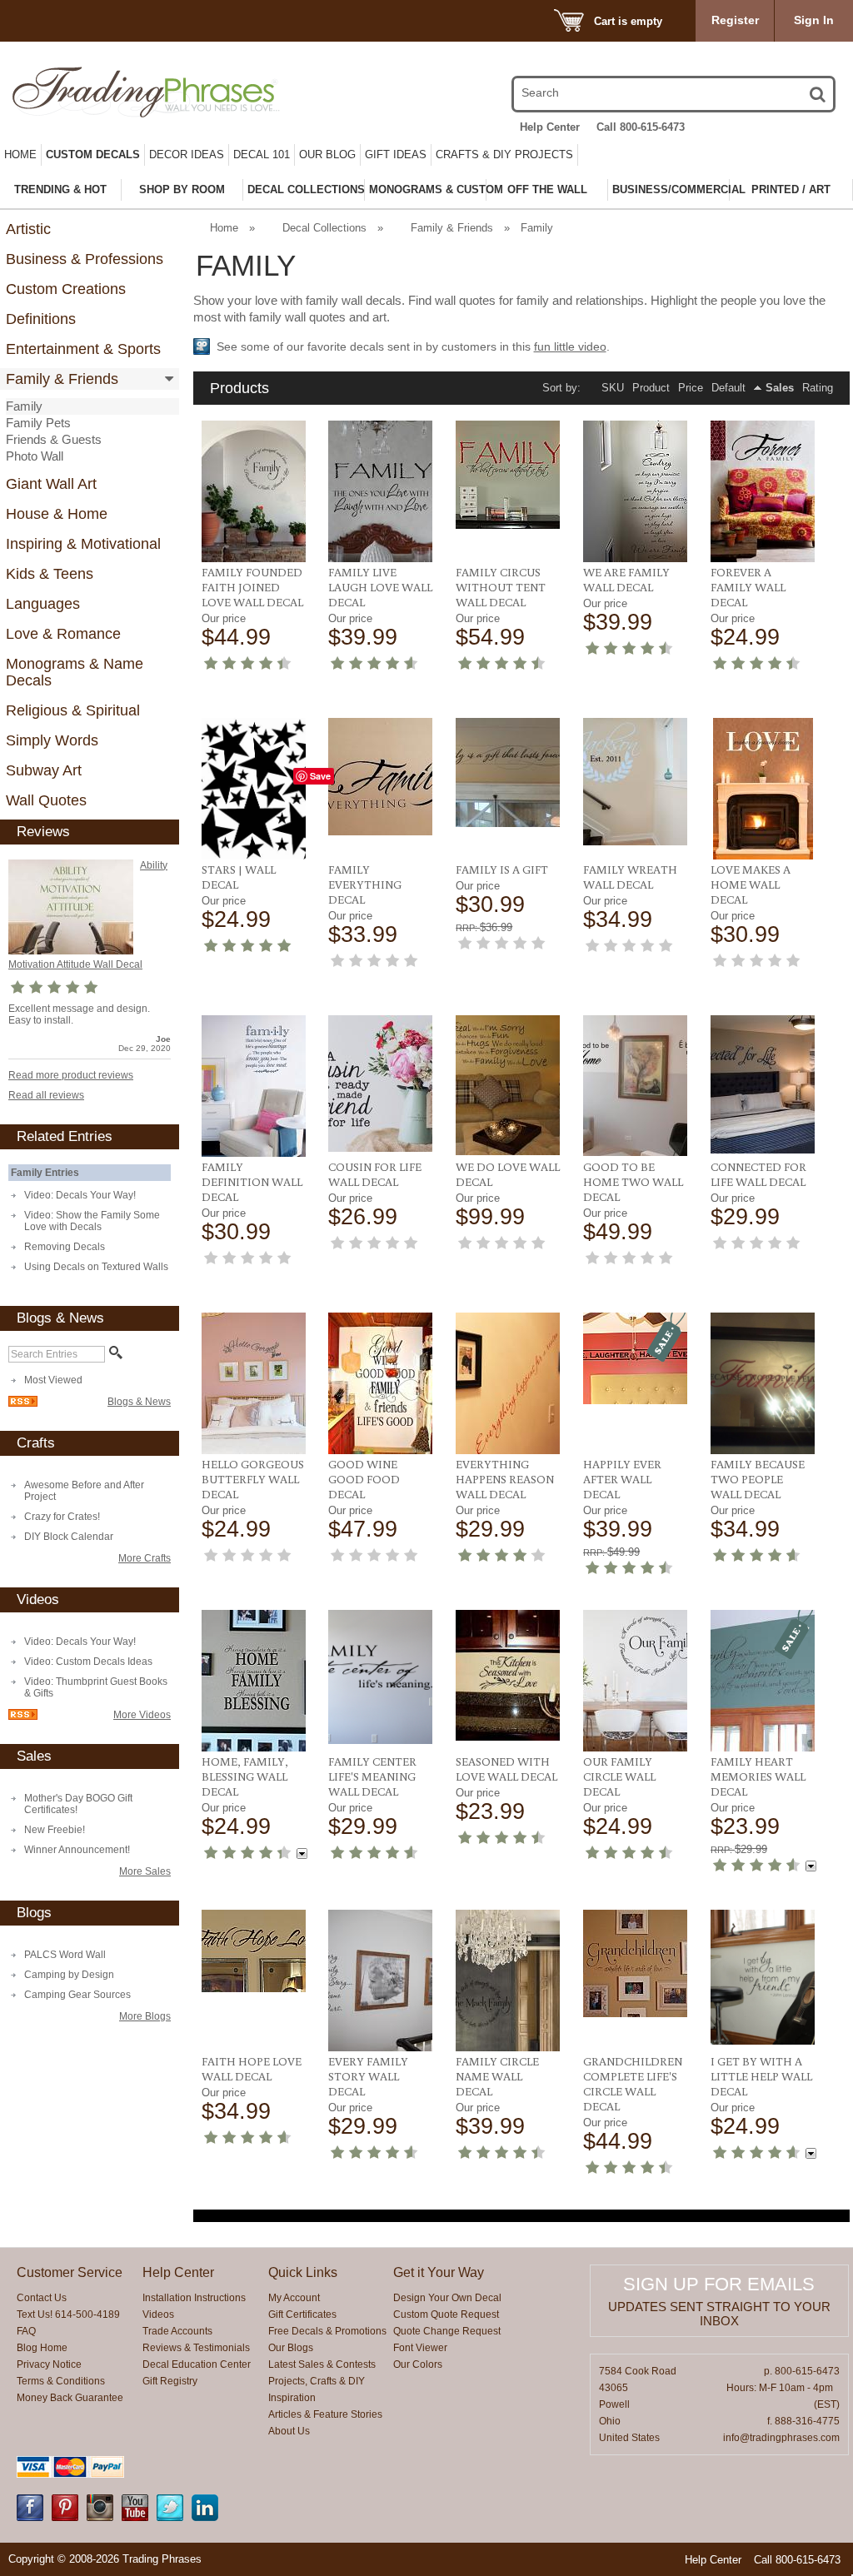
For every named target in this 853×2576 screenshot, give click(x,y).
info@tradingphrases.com (781, 2438)
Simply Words (52, 740)
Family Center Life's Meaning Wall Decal (372, 1776)
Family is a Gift (502, 869)
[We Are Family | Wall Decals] (635, 491)
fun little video (570, 346)
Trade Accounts (177, 2331)
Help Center (550, 127)
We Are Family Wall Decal (626, 580)
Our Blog (327, 154)
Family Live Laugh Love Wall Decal (380, 587)
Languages (43, 604)
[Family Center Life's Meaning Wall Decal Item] (380, 1677)
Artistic (28, 229)
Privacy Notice (49, 2364)
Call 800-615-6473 (641, 127)
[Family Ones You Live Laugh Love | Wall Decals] (380, 491)
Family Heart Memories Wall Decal (758, 1776)
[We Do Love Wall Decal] (508, 1085)
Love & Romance (63, 634)
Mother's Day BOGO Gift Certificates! (78, 1804)
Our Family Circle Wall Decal (619, 1776)
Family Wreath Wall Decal (630, 877)
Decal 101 (262, 154)
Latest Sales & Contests (322, 2364)
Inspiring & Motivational (83, 544)
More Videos (142, 1715)
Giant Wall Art (51, 484)
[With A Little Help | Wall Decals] (763, 1977)
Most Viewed (53, 1380)
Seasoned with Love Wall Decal (506, 1769)
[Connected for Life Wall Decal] (763, 1084)
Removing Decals (65, 1247)
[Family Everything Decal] (380, 777)
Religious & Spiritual (73, 710)
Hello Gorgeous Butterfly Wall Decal (253, 1479)
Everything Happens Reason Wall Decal (505, 1479)
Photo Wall (35, 456)
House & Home (57, 514)
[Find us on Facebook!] (30, 2518)
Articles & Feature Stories (325, 2414)
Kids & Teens (50, 574)
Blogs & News (139, 1402)
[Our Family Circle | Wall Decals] (635, 1681)
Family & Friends (62, 379)
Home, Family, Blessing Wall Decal (245, 1776)
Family (24, 406)
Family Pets (38, 423)
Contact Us (42, 2298)
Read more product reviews (71, 1075)
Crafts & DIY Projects (504, 154)
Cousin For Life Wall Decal (375, 1174)
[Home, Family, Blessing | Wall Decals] (254, 1681)
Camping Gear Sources (77, 1995)
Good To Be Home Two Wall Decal (633, 1182)
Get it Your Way (439, 2272)
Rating (818, 388)
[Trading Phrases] (134, 92)
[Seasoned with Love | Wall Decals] (508, 1675)
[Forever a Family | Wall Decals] (763, 491)
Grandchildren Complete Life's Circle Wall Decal (633, 2084)
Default (728, 388)
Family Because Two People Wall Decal (758, 1479)
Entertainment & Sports (83, 349)
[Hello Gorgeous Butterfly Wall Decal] (254, 1383)
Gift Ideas (396, 154)
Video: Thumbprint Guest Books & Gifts (96, 1687)
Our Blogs (291, 2348)
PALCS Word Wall (65, 1955)
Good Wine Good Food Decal (364, 1479)
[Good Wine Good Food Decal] (380, 1383)
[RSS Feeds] (23, 1403)
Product (651, 388)
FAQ (26, 2331)
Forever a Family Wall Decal (748, 587)
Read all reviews (46, 1095)
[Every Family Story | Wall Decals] (380, 1981)
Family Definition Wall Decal (252, 1182)
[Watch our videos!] (135, 2518)
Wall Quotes (46, 800)
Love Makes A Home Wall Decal (751, 884)
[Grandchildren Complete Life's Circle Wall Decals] (635, 1963)
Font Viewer (420, 2348)
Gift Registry (170, 2381)
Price (691, 388)
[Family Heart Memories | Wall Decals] (763, 1681)
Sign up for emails (719, 2284)
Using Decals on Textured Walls (96, 1267)
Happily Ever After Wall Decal (622, 1479)
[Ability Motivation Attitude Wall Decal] (71, 907)
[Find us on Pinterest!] (65, 2518)
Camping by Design (69, 1975)
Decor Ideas (187, 154)
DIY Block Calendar (69, 1537)
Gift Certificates (302, 2314)
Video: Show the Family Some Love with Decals (92, 1221)
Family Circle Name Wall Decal (497, 2076)
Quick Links (303, 2272)
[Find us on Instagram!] (100, 2518)
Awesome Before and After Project (84, 1491)
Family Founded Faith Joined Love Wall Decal (252, 587)
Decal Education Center (197, 2364)
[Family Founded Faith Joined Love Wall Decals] (254, 491)
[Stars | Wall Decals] (254, 789)
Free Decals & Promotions (327, 2331)
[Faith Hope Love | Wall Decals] (254, 1951)
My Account (294, 2298)
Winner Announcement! (77, 1850)
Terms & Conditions (61, 2381)
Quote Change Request (447, 2331)
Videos (158, 2314)
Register (735, 20)
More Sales (145, 1871)
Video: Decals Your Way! (80, 1195)
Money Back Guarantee (70, 2398)
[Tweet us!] (170, 2518)
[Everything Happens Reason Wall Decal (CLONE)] (508, 1383)
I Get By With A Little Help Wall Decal (761, 2076)
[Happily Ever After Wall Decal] (635, 1358)
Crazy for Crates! (62, 1517)
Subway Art (44, 770)
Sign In (814, 20)
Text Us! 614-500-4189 (68, 2314)
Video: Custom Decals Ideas (88, 1662)
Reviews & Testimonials (196, 2348)
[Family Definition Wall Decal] (254, 1086)
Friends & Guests (54, 439)
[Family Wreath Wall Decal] (635, 782)
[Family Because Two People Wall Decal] (763, 1383)
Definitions (41, 319)
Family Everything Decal (365, 884)
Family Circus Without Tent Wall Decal (501, 587)
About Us (289, 2431)
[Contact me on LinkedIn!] (205, 2518)
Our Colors (418, 2364)
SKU (613, 388)
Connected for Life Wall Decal (758, 1174)
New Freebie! (55, 1830)
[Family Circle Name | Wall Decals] (508, 1981)
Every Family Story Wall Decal (368, 2076)
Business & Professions (85, 259)
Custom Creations (66, 289)
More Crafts (145, 1558)
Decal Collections (324, 228)
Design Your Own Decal (447, 2298)
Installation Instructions (194, 2298)
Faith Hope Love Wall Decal (252, 2069)
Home (20, 154)
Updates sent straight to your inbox (719, 2314)
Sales (780, 388)
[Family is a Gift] (508, 772)
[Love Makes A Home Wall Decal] (763, 789)
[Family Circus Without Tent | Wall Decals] (508, 475)
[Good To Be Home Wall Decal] (635, 1086)
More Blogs (145, 2016)
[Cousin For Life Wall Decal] (380, 1084)
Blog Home (42, 2348)
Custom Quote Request (446, 2314)
